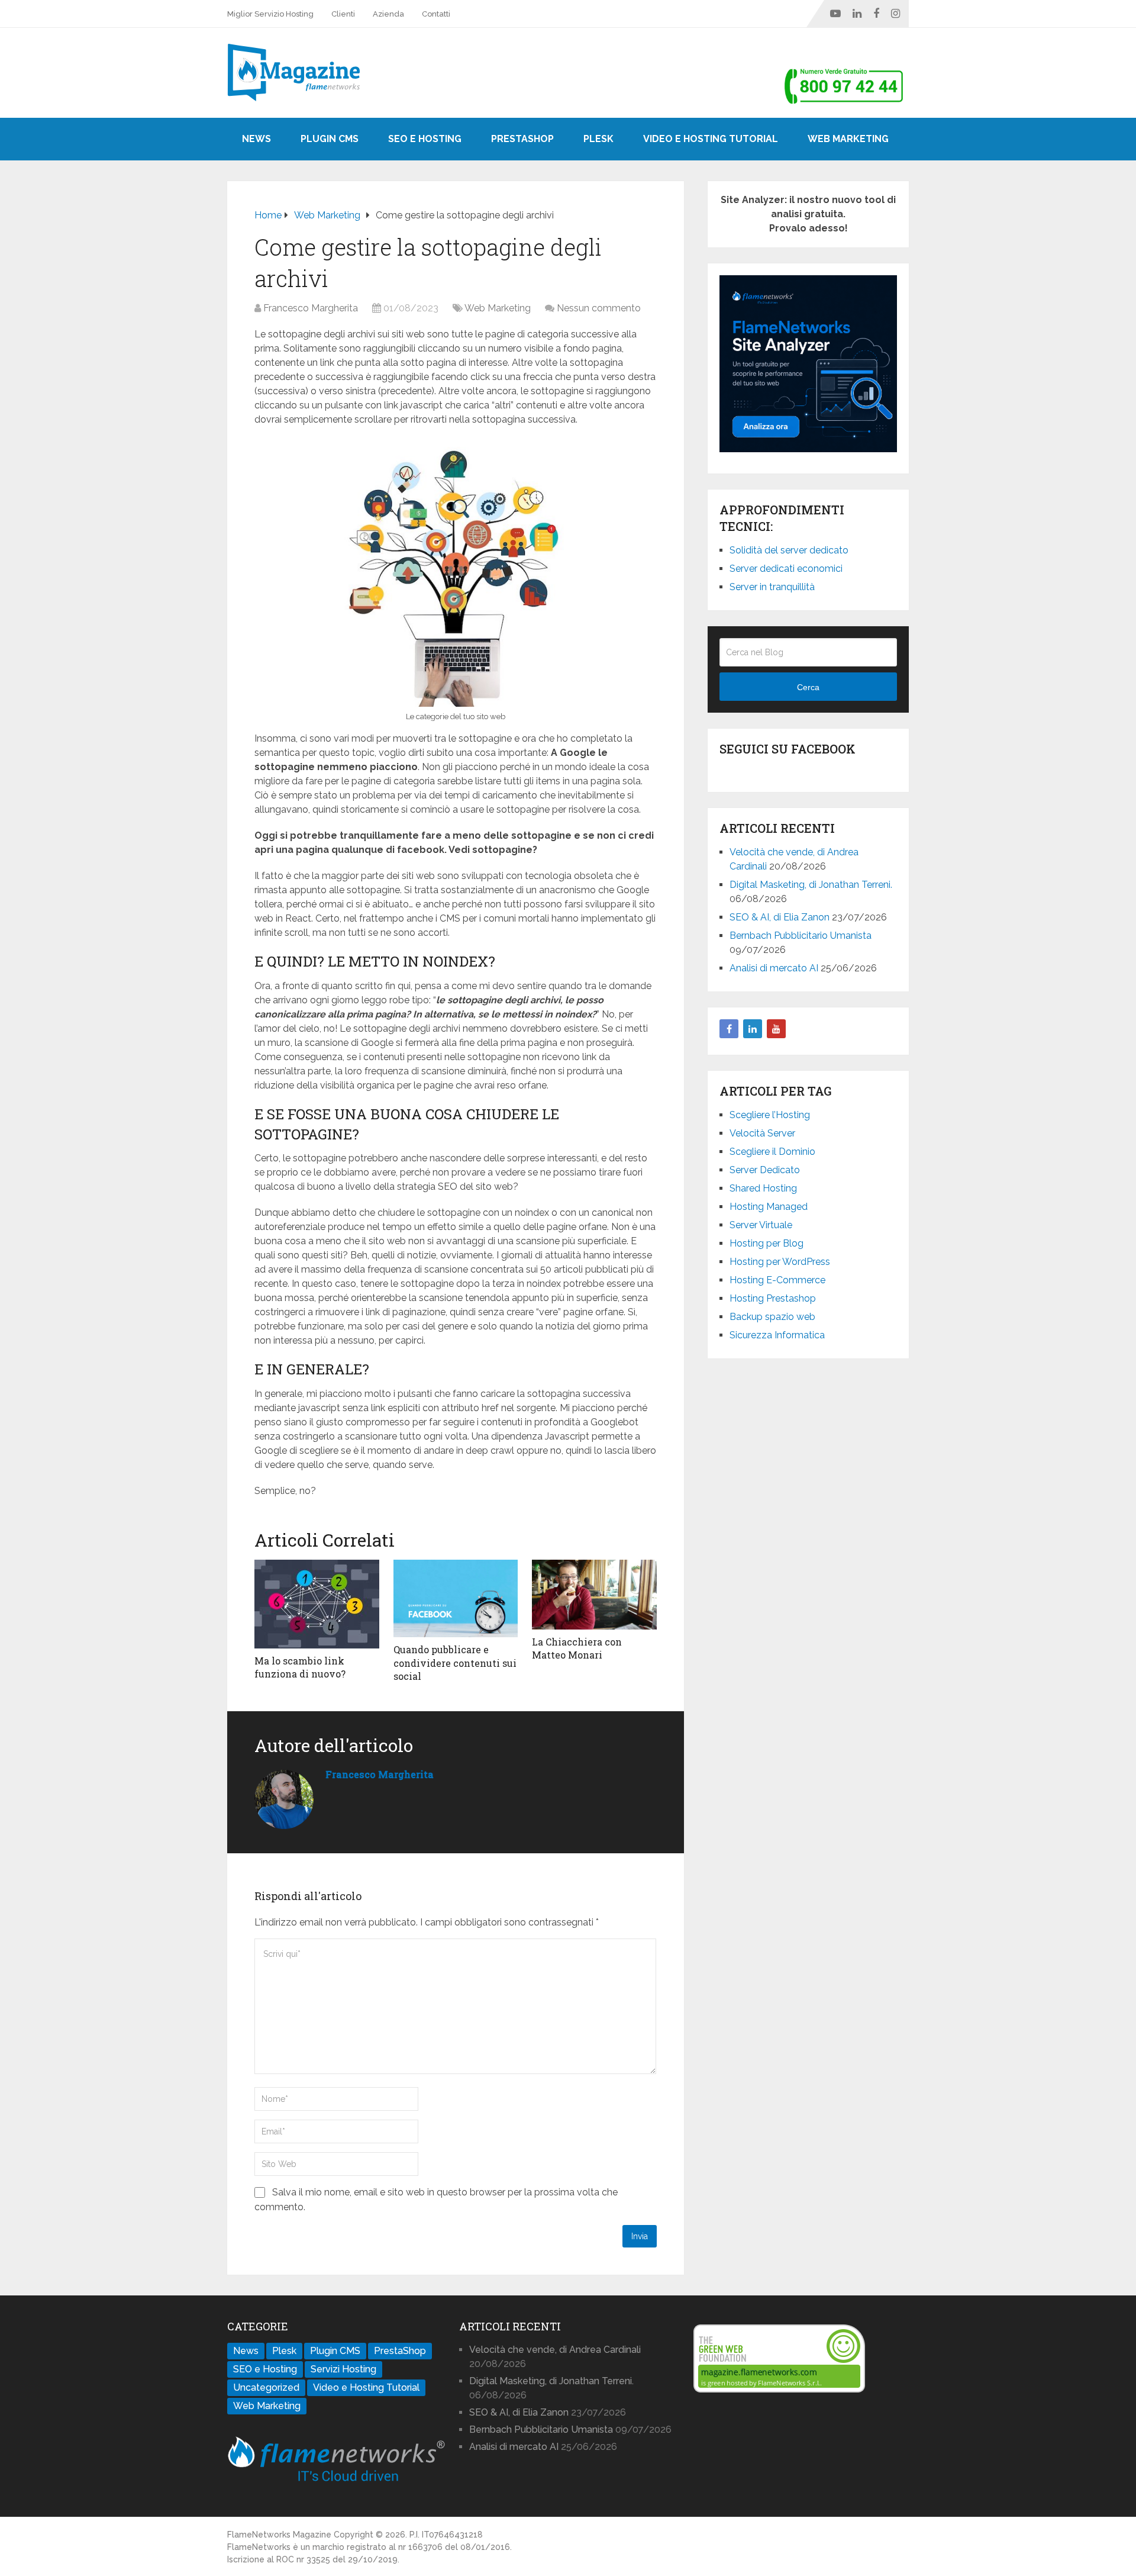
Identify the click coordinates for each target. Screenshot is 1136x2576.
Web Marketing (848, 139)
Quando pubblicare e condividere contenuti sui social (455, 1663)
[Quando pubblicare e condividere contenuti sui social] (456, 1599)
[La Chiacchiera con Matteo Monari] (594, 1595)
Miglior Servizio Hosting (270, 14)
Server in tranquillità (772, 587)
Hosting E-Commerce (777, 1280)
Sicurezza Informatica (777, 1335)
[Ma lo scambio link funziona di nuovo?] (317, 1604)
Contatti (436, 14)
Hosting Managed (769, 1207)
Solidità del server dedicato (789, 550)
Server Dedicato (765, 1170)
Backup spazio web (772, 1317)
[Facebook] (729, 1029)
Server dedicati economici (786, 569)
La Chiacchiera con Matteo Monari (577, 1648)
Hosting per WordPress (780, 1262)
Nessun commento (599, 308)
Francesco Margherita (311, 308)
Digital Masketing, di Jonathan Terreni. (811, 885)
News (256, 139)
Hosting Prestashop (773, 1298)
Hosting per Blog (767, 1243)
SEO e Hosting (425, 139)
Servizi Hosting (343, 2369)
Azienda (388, 14)
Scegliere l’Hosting (770, 1115)
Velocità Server (762, 1133)
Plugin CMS (330, 139)
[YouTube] (776, 1029)
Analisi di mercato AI (774, 968)
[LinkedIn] (753, 1029)
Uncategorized (266, 2387)
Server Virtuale (761, 1225)
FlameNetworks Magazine (279, 2535)
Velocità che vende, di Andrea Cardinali (555, 2350)
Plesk (598, 139)
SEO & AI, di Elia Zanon (780, 917)
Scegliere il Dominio (772, 1152)
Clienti (343, 14)
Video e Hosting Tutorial (711, 139)
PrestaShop (522, 139)
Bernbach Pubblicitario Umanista (801, 936)
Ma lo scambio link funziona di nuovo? (300, 1667)
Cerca (808, 687)
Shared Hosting (763, 1188)
